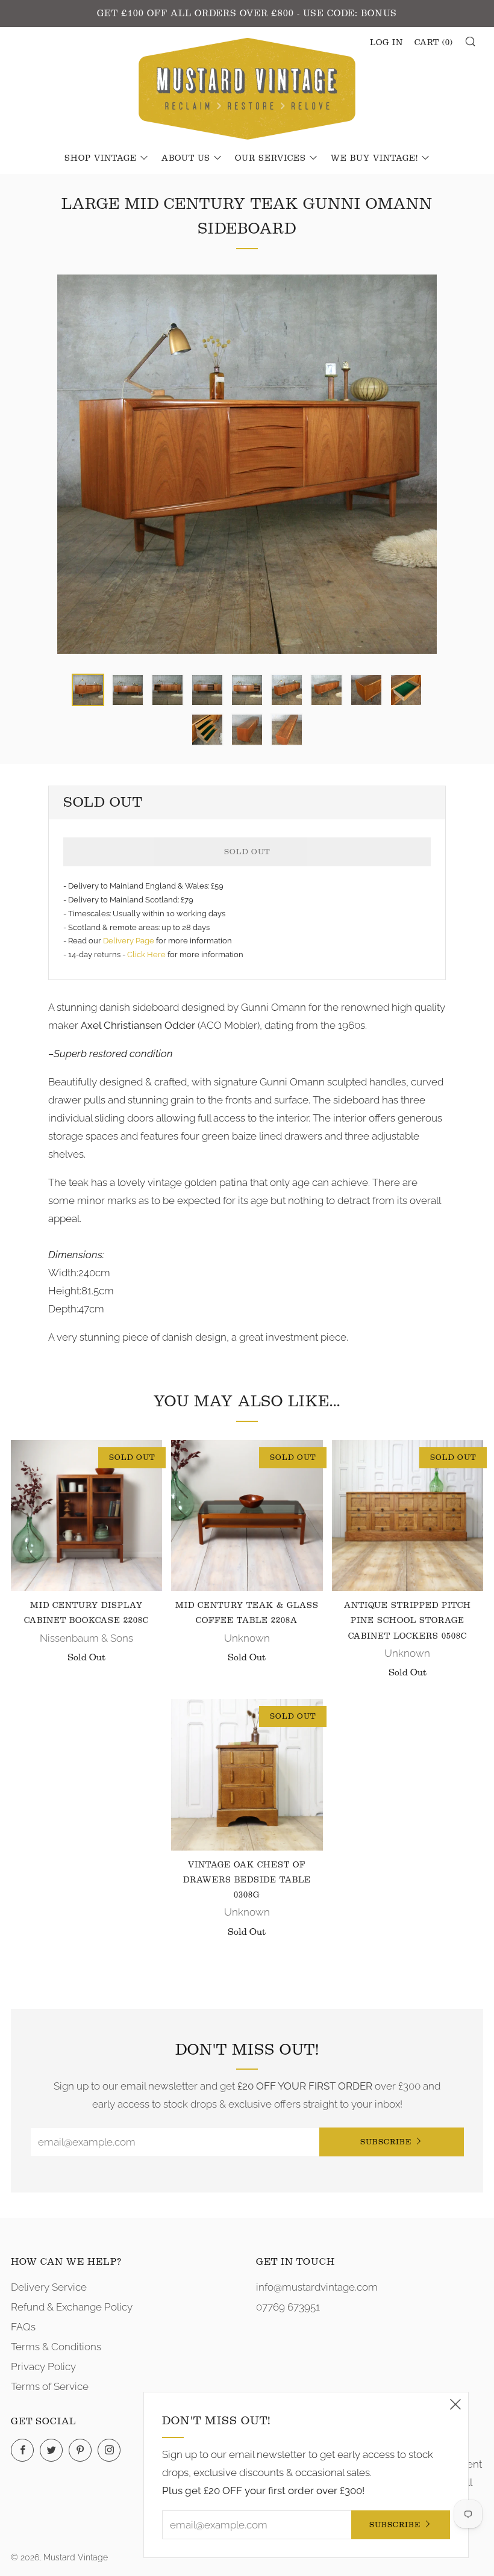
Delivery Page (129, 941)
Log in (386, 43)
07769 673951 (288, 2307)
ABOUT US (186, 158)
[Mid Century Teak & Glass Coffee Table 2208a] (247, 1516)
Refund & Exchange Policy (72, 2307)
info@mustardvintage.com (317, 2287)
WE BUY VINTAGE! (374, 158)
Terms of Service (50, 2386)
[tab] (88, 690)
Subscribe (386, 2142)
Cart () (434, 43)
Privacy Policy (43, 2367)
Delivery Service (49, 2287)
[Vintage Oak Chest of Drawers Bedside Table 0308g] (247, 1774)
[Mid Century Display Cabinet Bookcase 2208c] (86, 1516)
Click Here (147, 954)
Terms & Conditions (56, 2347)
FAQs (23, 2327)
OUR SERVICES (270, 158)
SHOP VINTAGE (101, 158)
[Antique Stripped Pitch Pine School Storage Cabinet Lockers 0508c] (408, 1516)
